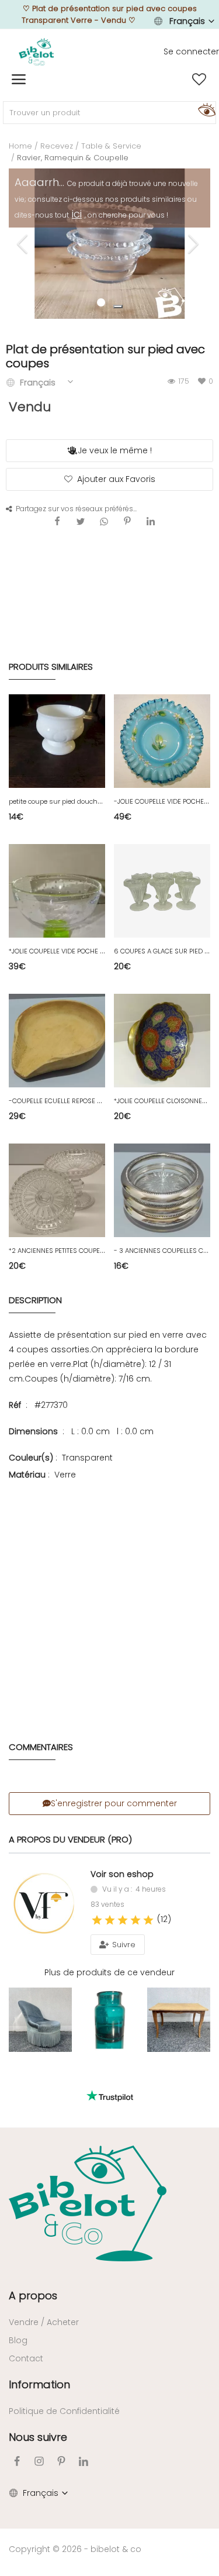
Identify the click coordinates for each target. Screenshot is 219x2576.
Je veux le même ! (115, 450)
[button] (118, 306)
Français (187, 21)
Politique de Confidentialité (64, 2411)
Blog (18, 2340)
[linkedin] (84, 2461)
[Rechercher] (205, 109)
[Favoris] (199, 80)
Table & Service (111, 146)
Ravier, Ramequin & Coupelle (73, 158)
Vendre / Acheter (44, 2322)
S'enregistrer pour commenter (114, 1803)
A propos (33, 2296)
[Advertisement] (109, 1594)
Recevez (57, 146)
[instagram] (39, 2461)
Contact (26, 2358)
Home (20, 146)
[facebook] (17, 2461)
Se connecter (191, 51)
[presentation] (24, 244)
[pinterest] (61, 2461)
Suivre (123, 1945)
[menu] (19, 80)
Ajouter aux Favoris (116, 479)
